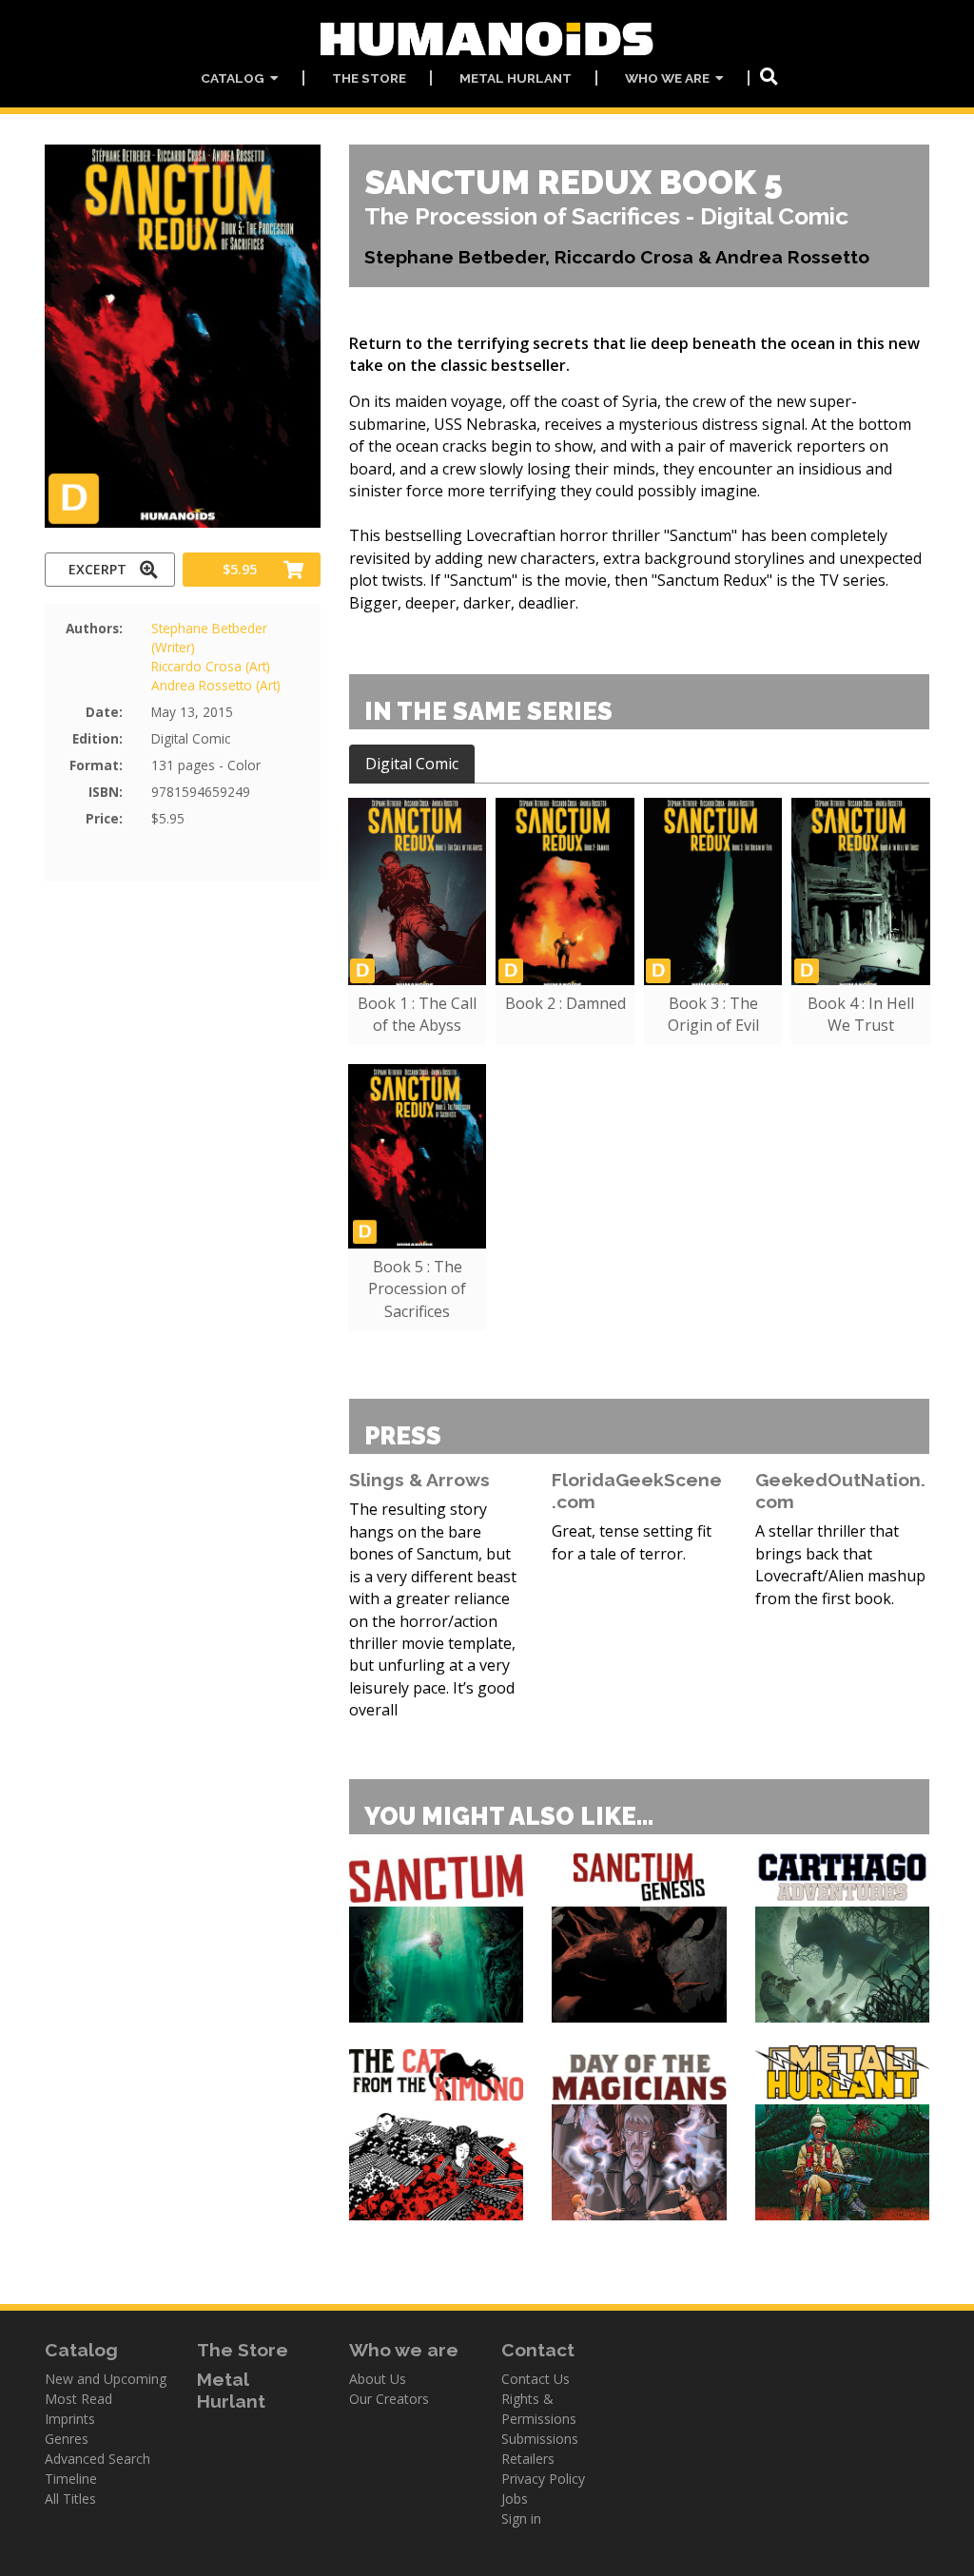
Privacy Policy (543, 2479)
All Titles (70, 2499)
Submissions (540, 2439)
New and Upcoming (106, 2379)
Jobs (515, 2499)
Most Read (78, 2399)
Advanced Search (97, 2459)
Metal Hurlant (516, 78)
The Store (369, 78)
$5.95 (240, 569)
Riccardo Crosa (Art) (211, 666)
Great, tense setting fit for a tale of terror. (632, 1542)
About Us (378, 2379)
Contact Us (536, 2379)
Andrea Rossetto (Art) (216, 685)
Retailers (528, 2459)
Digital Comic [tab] (412, 764)
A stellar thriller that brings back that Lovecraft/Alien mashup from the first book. (840, 1564)
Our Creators (389, 2399)
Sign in (521, 2518)
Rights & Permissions (539, 2409)
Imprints (70, 2419)
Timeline (71, 2479)
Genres (67, 2439)
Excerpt (97, 569)
